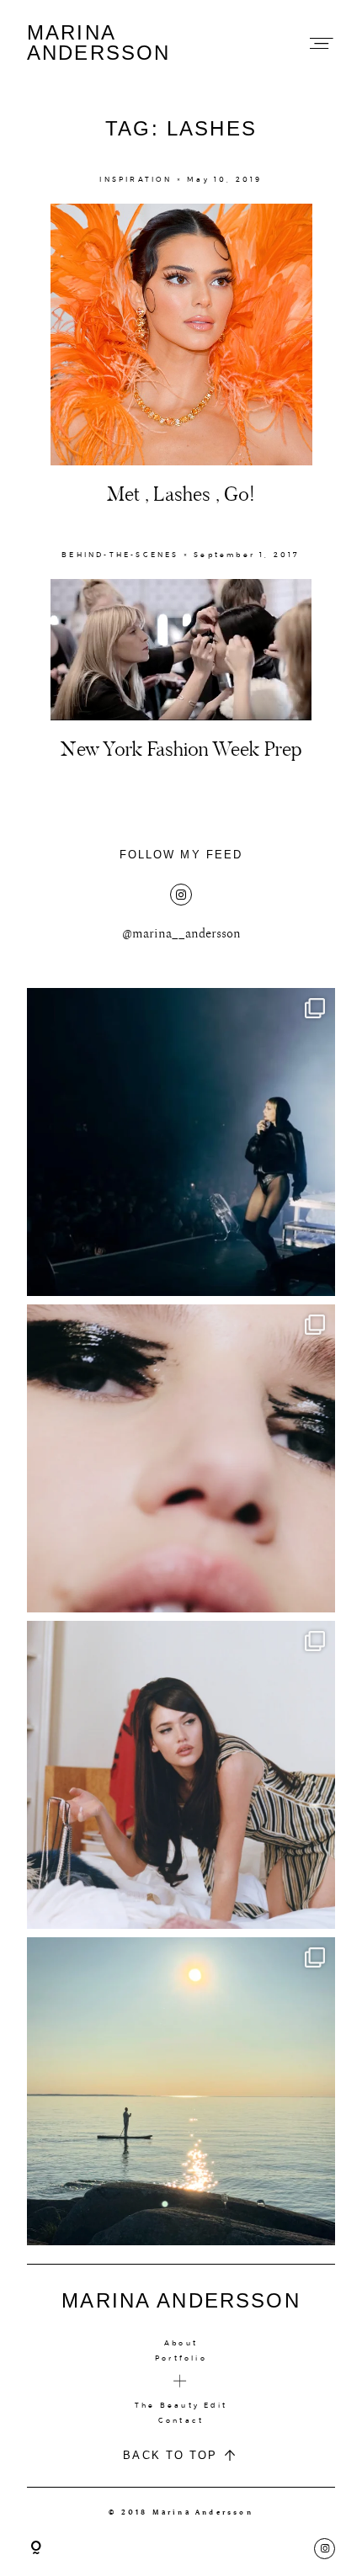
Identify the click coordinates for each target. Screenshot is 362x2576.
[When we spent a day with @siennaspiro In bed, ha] (181, 1775)
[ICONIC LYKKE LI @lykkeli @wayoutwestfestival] (181, 1142)
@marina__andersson (181, 934)
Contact (181, 2420)
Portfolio (181, 2358)
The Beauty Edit (181, 2405)
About (181, 2343)
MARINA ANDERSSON (98, 43)
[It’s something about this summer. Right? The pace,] (181, 2091)
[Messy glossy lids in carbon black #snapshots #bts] (181, 1458)
